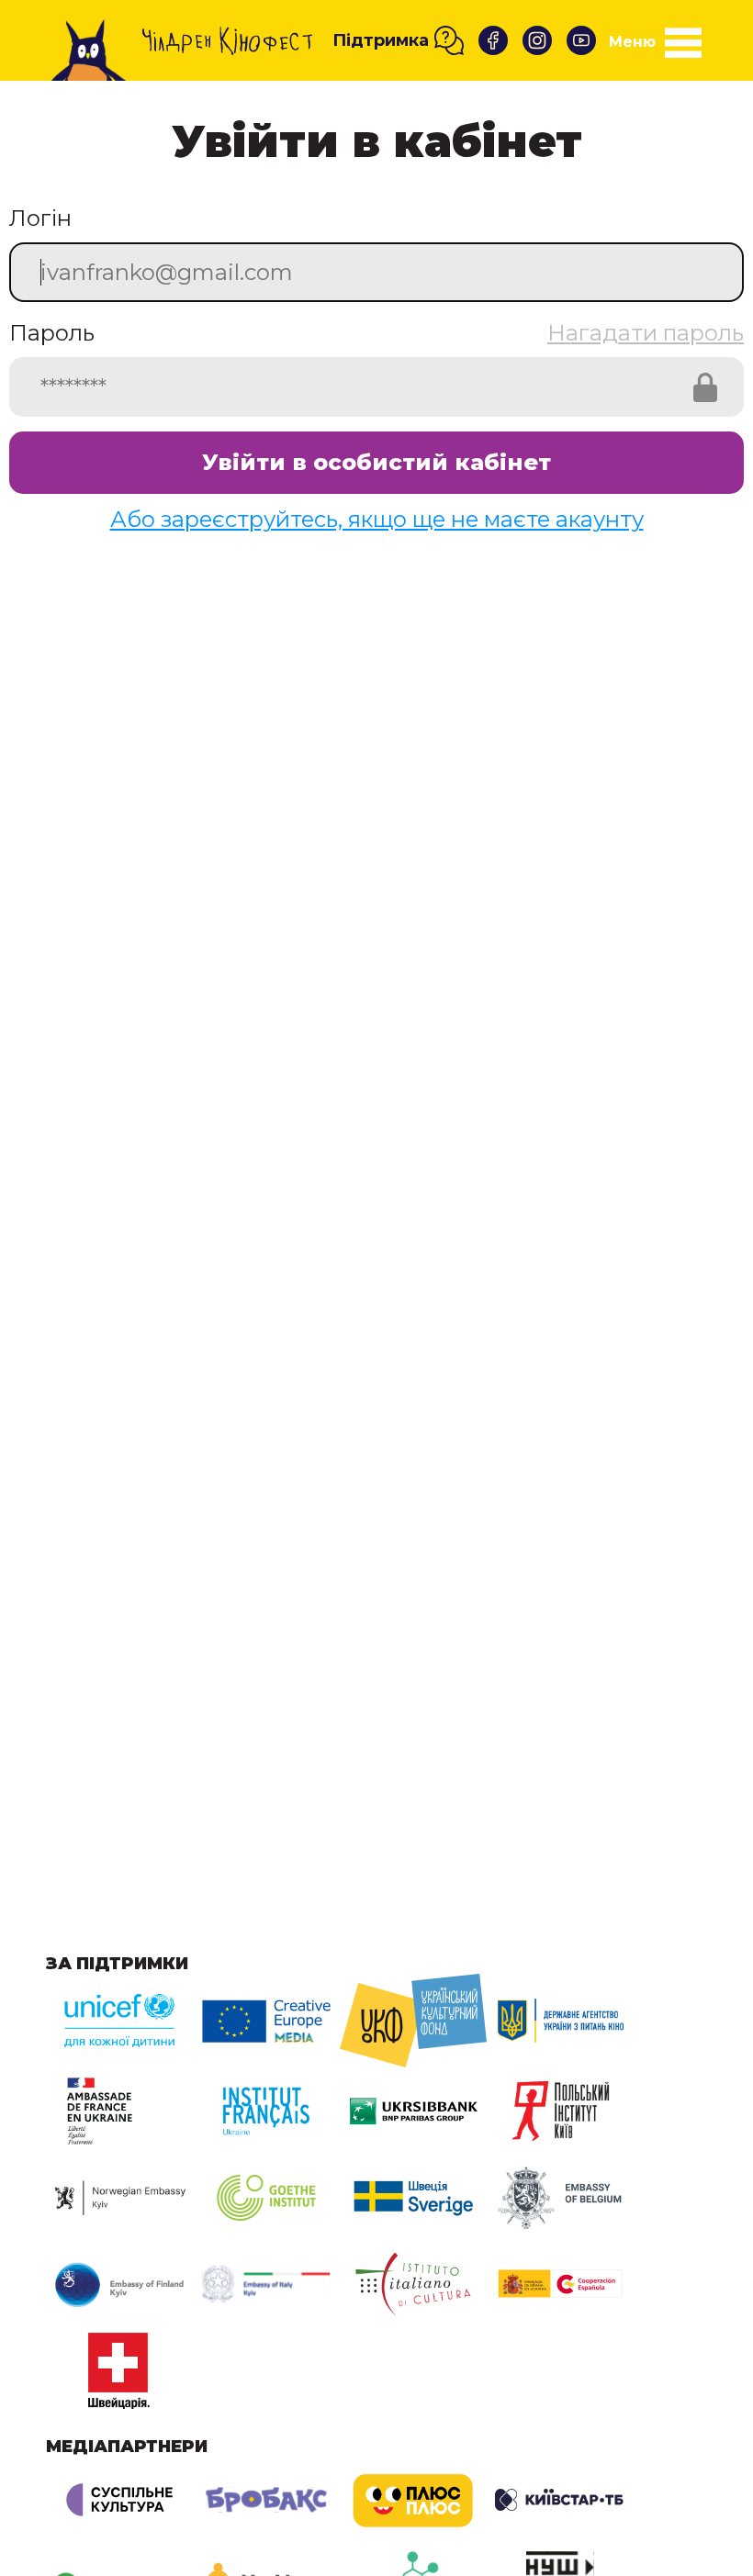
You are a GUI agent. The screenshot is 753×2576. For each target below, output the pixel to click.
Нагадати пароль (646, 333)
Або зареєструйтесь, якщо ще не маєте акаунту (377, 519)
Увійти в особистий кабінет (376, 462)
